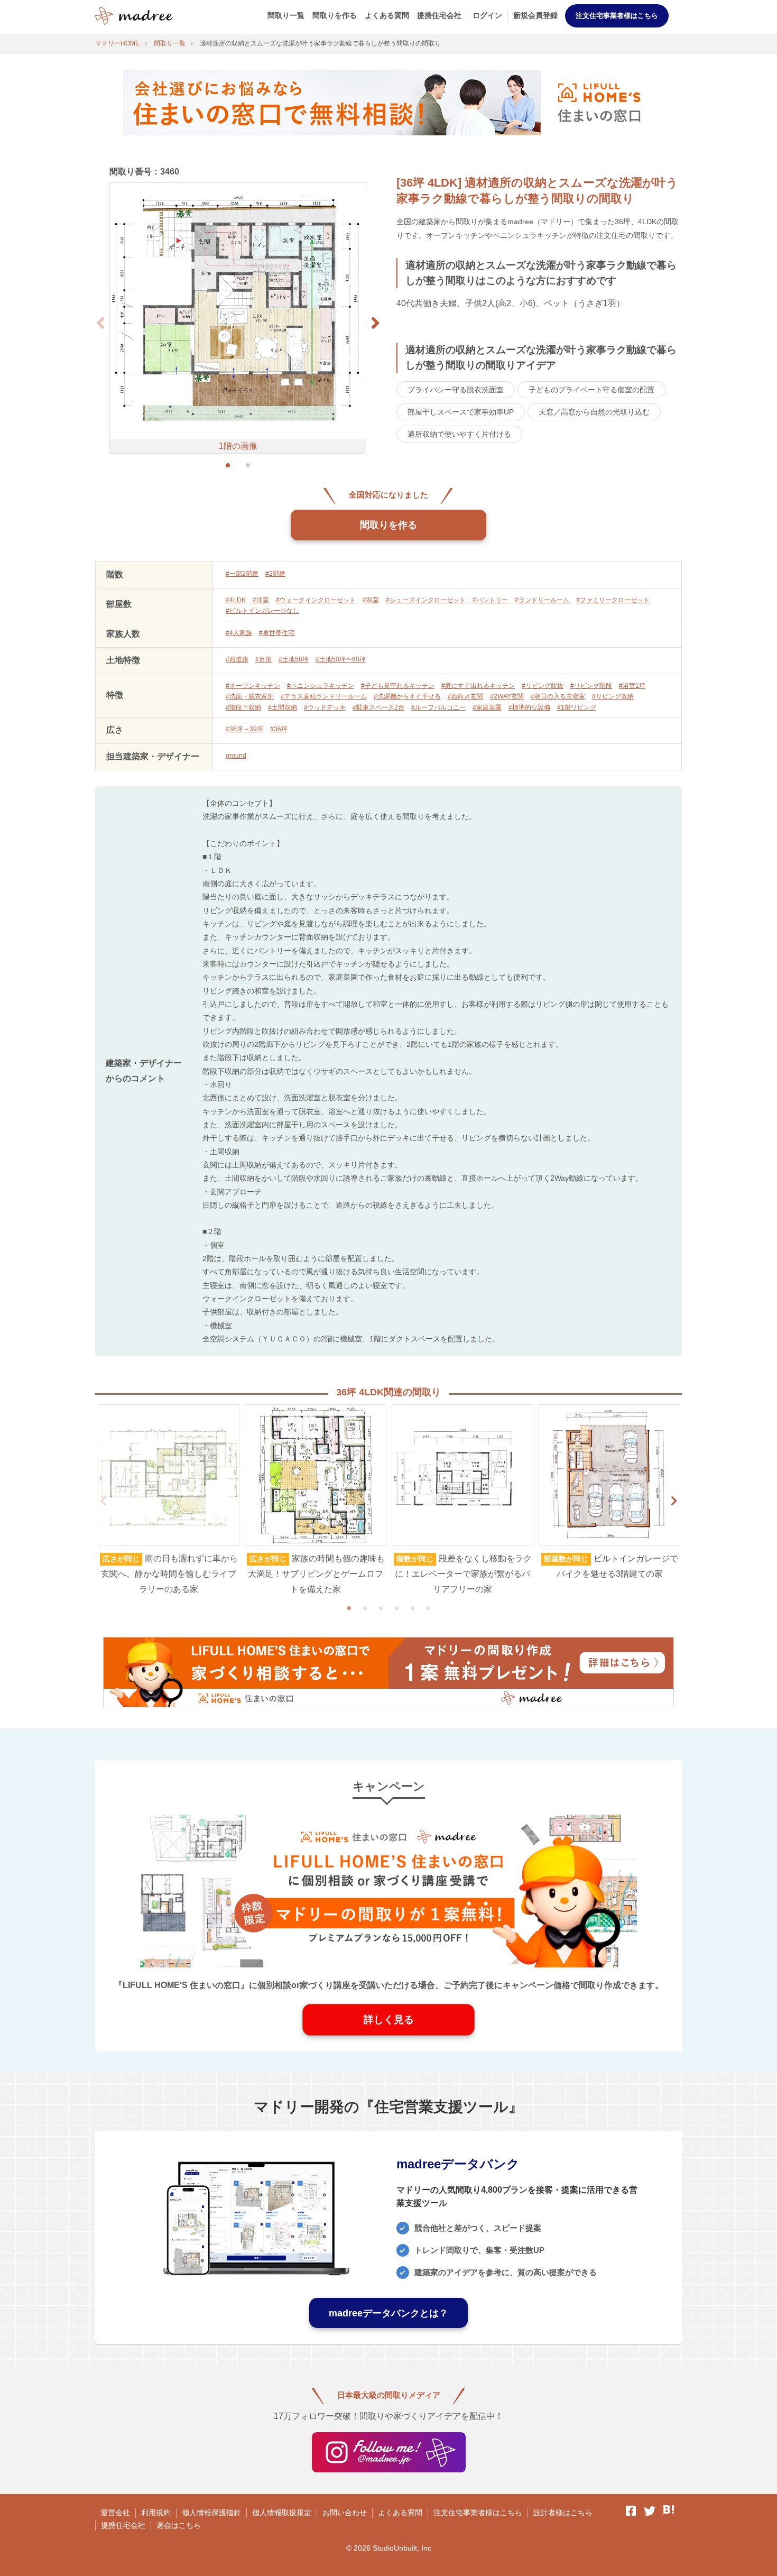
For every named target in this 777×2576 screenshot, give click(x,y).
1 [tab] (349, 1608)
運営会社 (115, 2513)
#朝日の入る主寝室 (558, 696)
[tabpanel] (169, 1501)
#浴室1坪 (632, 686)
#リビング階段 (591, 686)
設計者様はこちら (563, 2513)
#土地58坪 (294, 659)
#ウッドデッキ (325, 707)
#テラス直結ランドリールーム (324, 696)
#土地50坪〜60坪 (341, 659)
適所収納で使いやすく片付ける (459, 434)
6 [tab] (428, 1608)
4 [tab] (396, 1608)
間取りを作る (335, 15)
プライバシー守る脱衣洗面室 (456, 390)
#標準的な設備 (529, 707)
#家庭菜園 (487, 707)
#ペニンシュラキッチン (321, 686)
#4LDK (236, 600)
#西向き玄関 (465, 696)
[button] (375, 323)
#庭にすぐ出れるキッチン (478, 686)
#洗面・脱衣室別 (250, 696)
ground (236, 756)
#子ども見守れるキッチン (398, 686)
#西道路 (237, 659)
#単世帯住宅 (277, 633)
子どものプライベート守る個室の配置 (591, 390)
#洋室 (261, 600)
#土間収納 (283, 707)
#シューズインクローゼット (426, 600)
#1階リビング (577, 707)
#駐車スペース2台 (378, 707)
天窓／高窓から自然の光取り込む (594, 412)
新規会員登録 (535, 15)
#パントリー (490, 600)
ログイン (487, 15)
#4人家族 (239, 633)
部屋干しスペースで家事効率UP (461, 412)
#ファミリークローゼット (613, 600)
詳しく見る (389, 2020)
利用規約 (156, 2513)
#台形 (263, 659)
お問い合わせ (345, 2513)
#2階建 (275, 574)
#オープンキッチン (253, 686)
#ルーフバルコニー (438, 707)
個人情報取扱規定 (282, 2513)
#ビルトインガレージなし (262, 611)
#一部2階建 (242, 574)
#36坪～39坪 (244, 729)
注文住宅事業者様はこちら (617, 16)
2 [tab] (365, 1608)
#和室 (371, 600)
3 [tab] (381, 1608)
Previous (103, 1501)
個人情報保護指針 (211, 2513)
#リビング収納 (613, 696)
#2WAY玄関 (507, 696)
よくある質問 (387, 15)
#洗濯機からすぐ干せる (407, 696)
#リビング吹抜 (543, 686)
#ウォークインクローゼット (316, 600)
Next (674, 1501)
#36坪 (279, 729)
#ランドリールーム (542, 600)
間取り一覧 (286, 15)
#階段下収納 (243, 707)
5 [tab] (412, 1608)
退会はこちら (179, 2525)
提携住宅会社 (439, 15)
